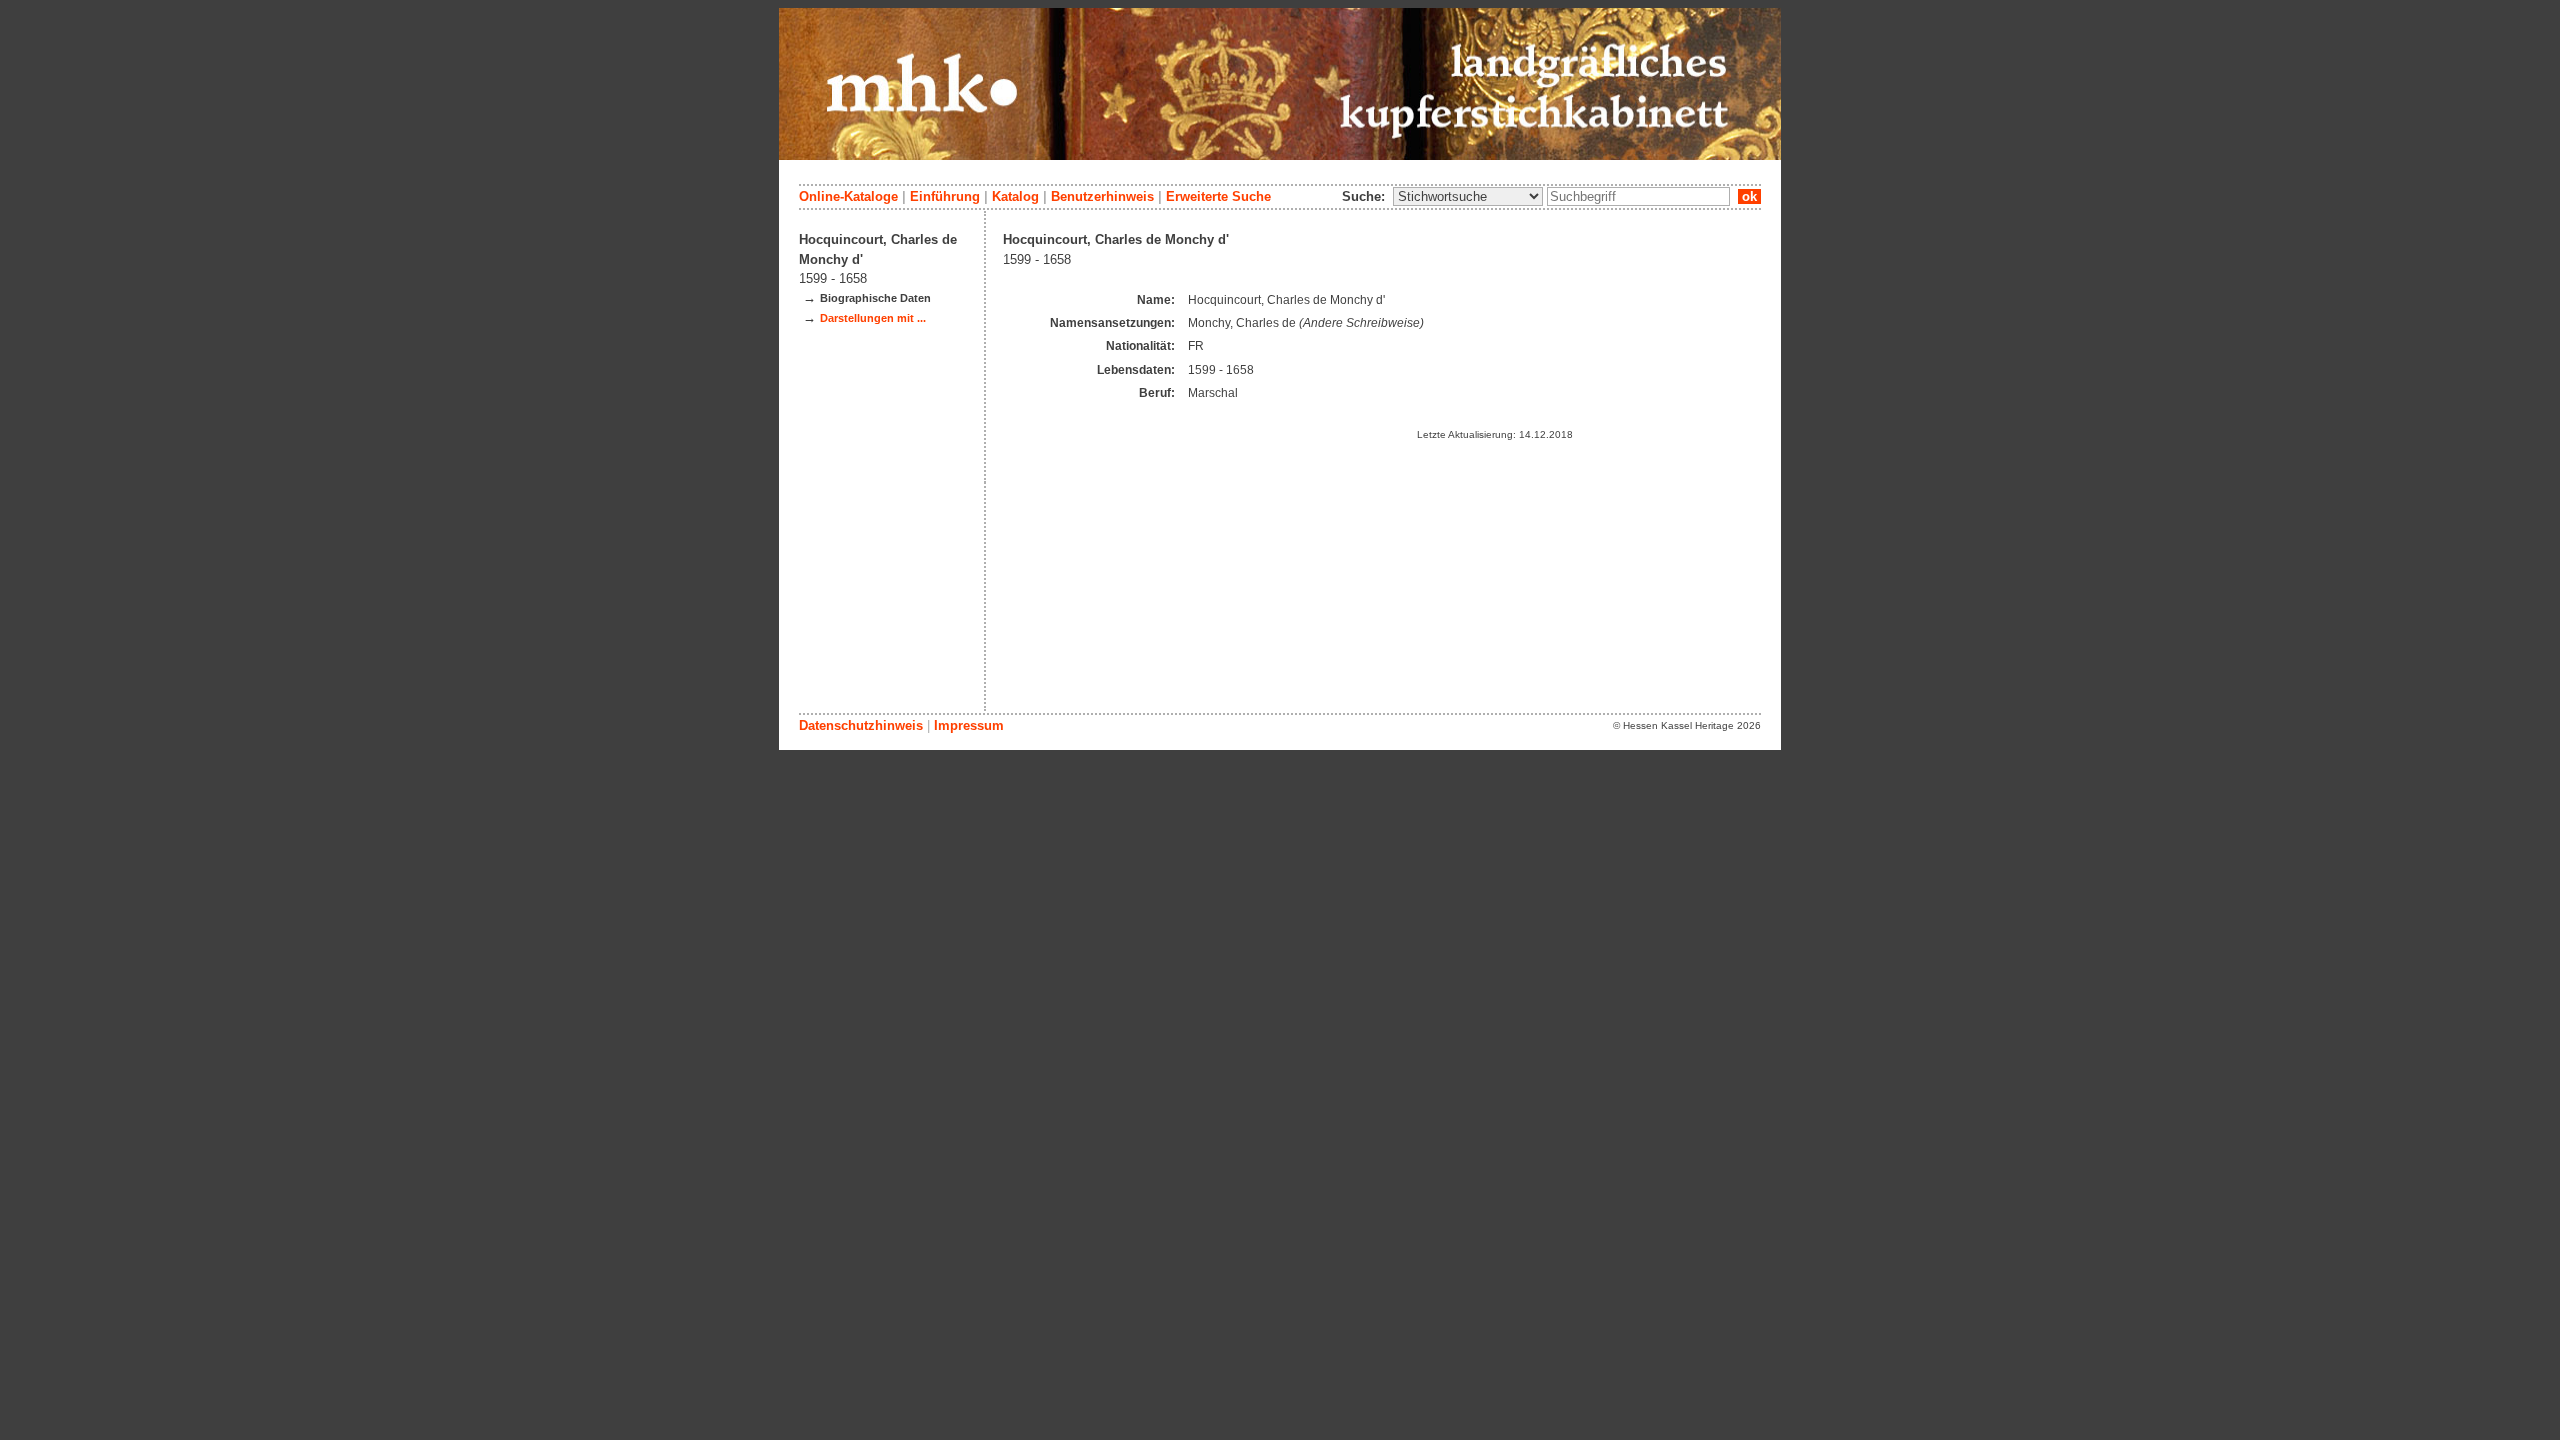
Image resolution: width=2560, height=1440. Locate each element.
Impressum (969, 725)
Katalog (1015, 196)
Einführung (945, 196)
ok (1749, 196)
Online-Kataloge (848, 196)
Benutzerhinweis (1102, 196)
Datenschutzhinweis (861, 725)
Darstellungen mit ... (873, 318)
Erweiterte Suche (1218, 196)
